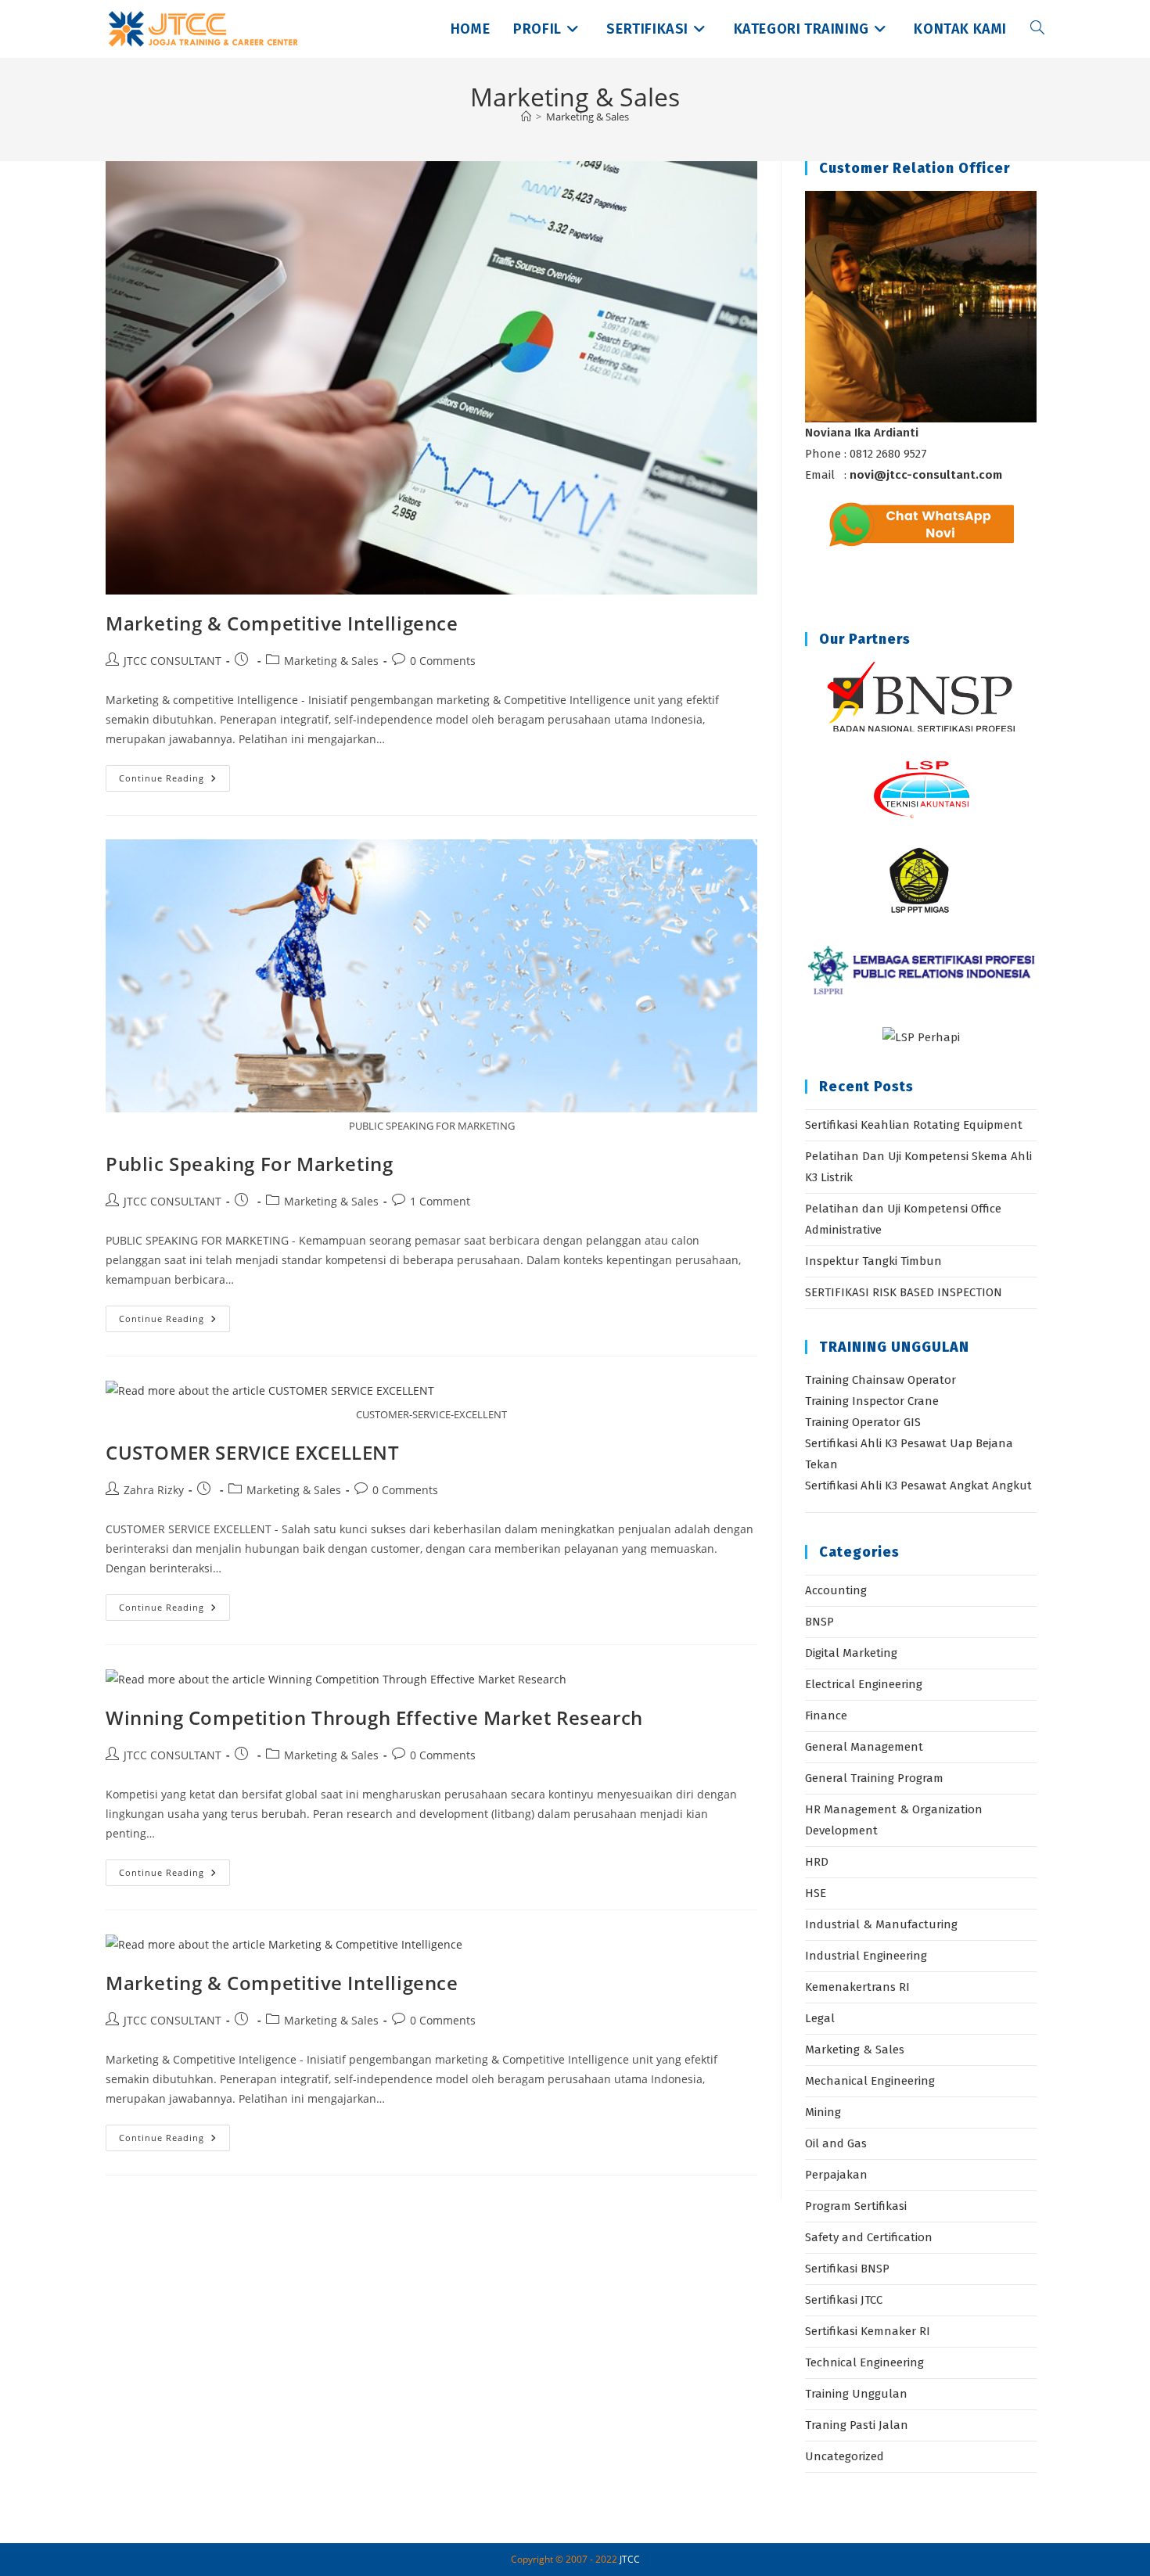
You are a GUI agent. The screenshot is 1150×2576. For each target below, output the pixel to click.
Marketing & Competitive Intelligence (282, 623)
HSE (816, 1893)
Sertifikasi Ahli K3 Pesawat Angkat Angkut (918, 1486)
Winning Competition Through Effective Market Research (374, 1717)
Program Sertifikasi (856, 2206)
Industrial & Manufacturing (881, 1924)
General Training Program (874, 1778)
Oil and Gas (836, 2143)
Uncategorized (845, 2456)
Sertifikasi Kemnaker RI (868, 2331)
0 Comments (443, 661)
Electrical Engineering (864, 1684)
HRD (817, 1862)
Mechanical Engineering (870, 2081)
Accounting (836, 1590)
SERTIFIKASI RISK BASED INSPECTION (904, 1292)
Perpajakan (836, 2175)
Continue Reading (174, 781)
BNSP (819, 1622)
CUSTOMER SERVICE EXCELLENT (253, 1452)
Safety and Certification (869, 2237)
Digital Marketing (851, 1653)
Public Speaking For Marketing (249, 1164)
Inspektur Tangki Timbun (873, 1261)
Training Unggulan (856, 2394)
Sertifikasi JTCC (844, 2300)
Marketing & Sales (588, 117)
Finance (826, 1716)
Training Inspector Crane (872, 1401)
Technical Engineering (864, 2362)
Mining (823, 2112)
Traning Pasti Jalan (857, 2425)
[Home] (526, 117)
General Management (864, 1747)
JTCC (630, 2559)
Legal (820, 2018)
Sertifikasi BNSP (847, 2269)
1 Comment (440, 1201)
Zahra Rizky (154, 1490)
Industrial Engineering (866, 1956)
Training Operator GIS (863, 1422)
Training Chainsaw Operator (880, 1380)
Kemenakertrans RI (857, 1987)
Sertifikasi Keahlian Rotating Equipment (914, 1125)
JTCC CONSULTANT (172, 661)
